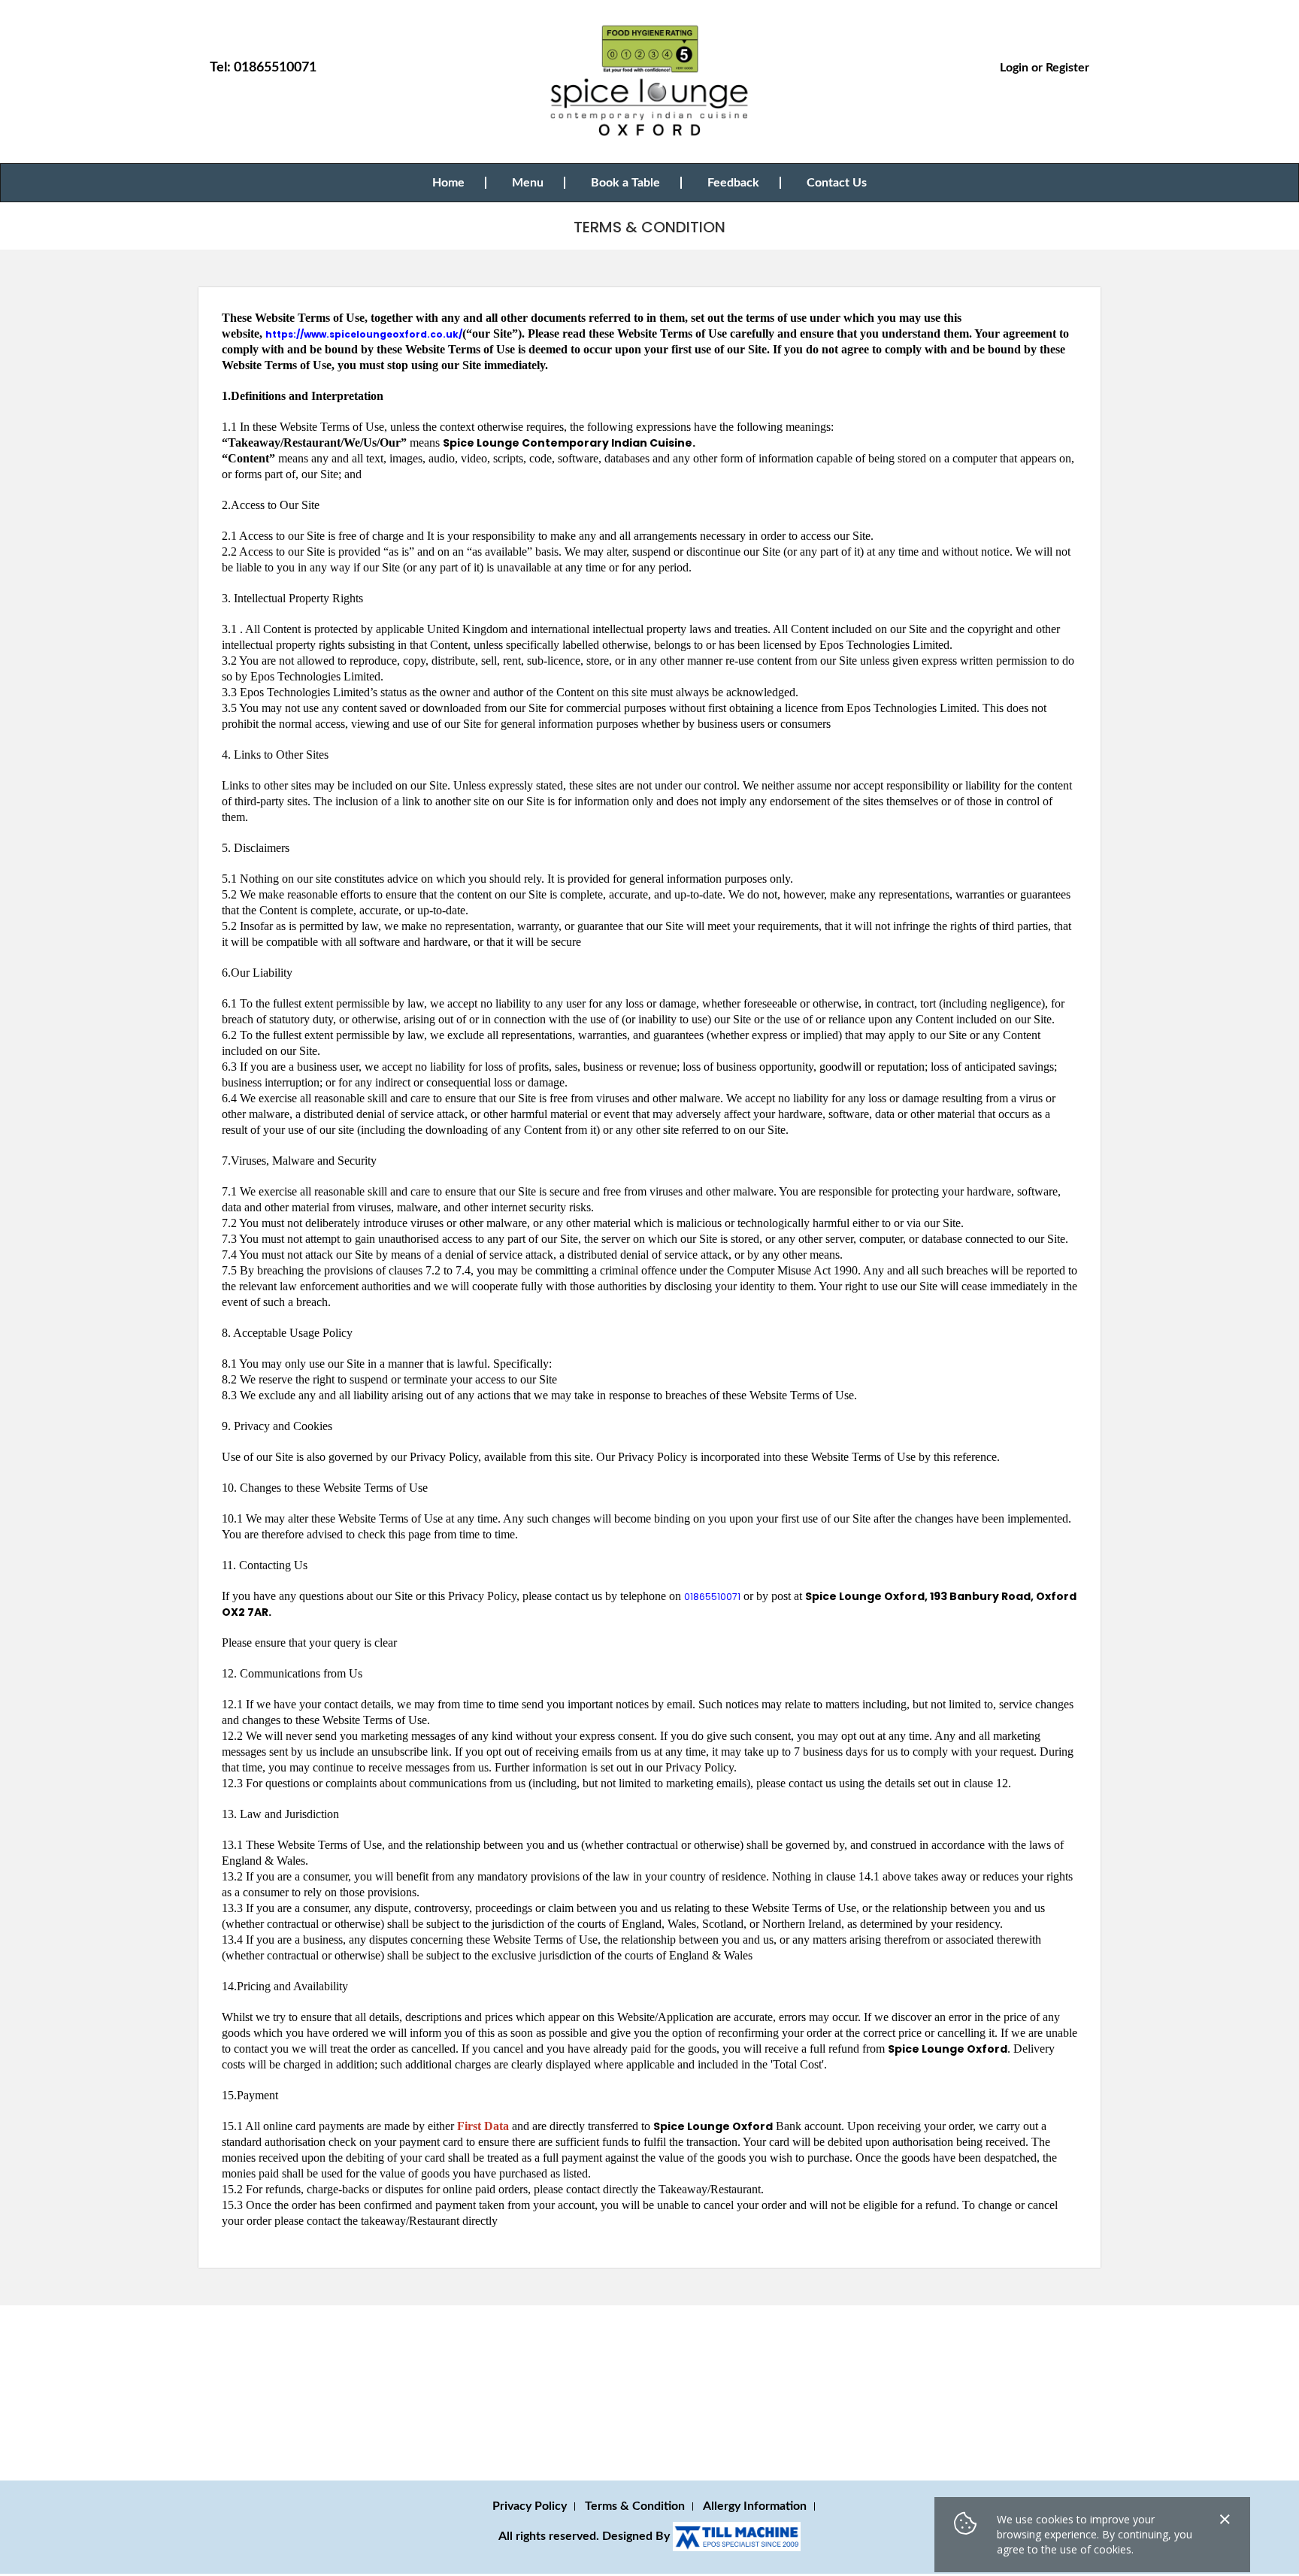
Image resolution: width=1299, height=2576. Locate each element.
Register (1067, 68)
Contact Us (837, 183)
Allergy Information (755, 2506)
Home (448, 183)
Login (1014, 68)
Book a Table (625, 183)
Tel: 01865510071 (263, 68)
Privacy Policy (530, 2506)
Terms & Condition (635, 2506)
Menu (528, 183)
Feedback (733, 183)
